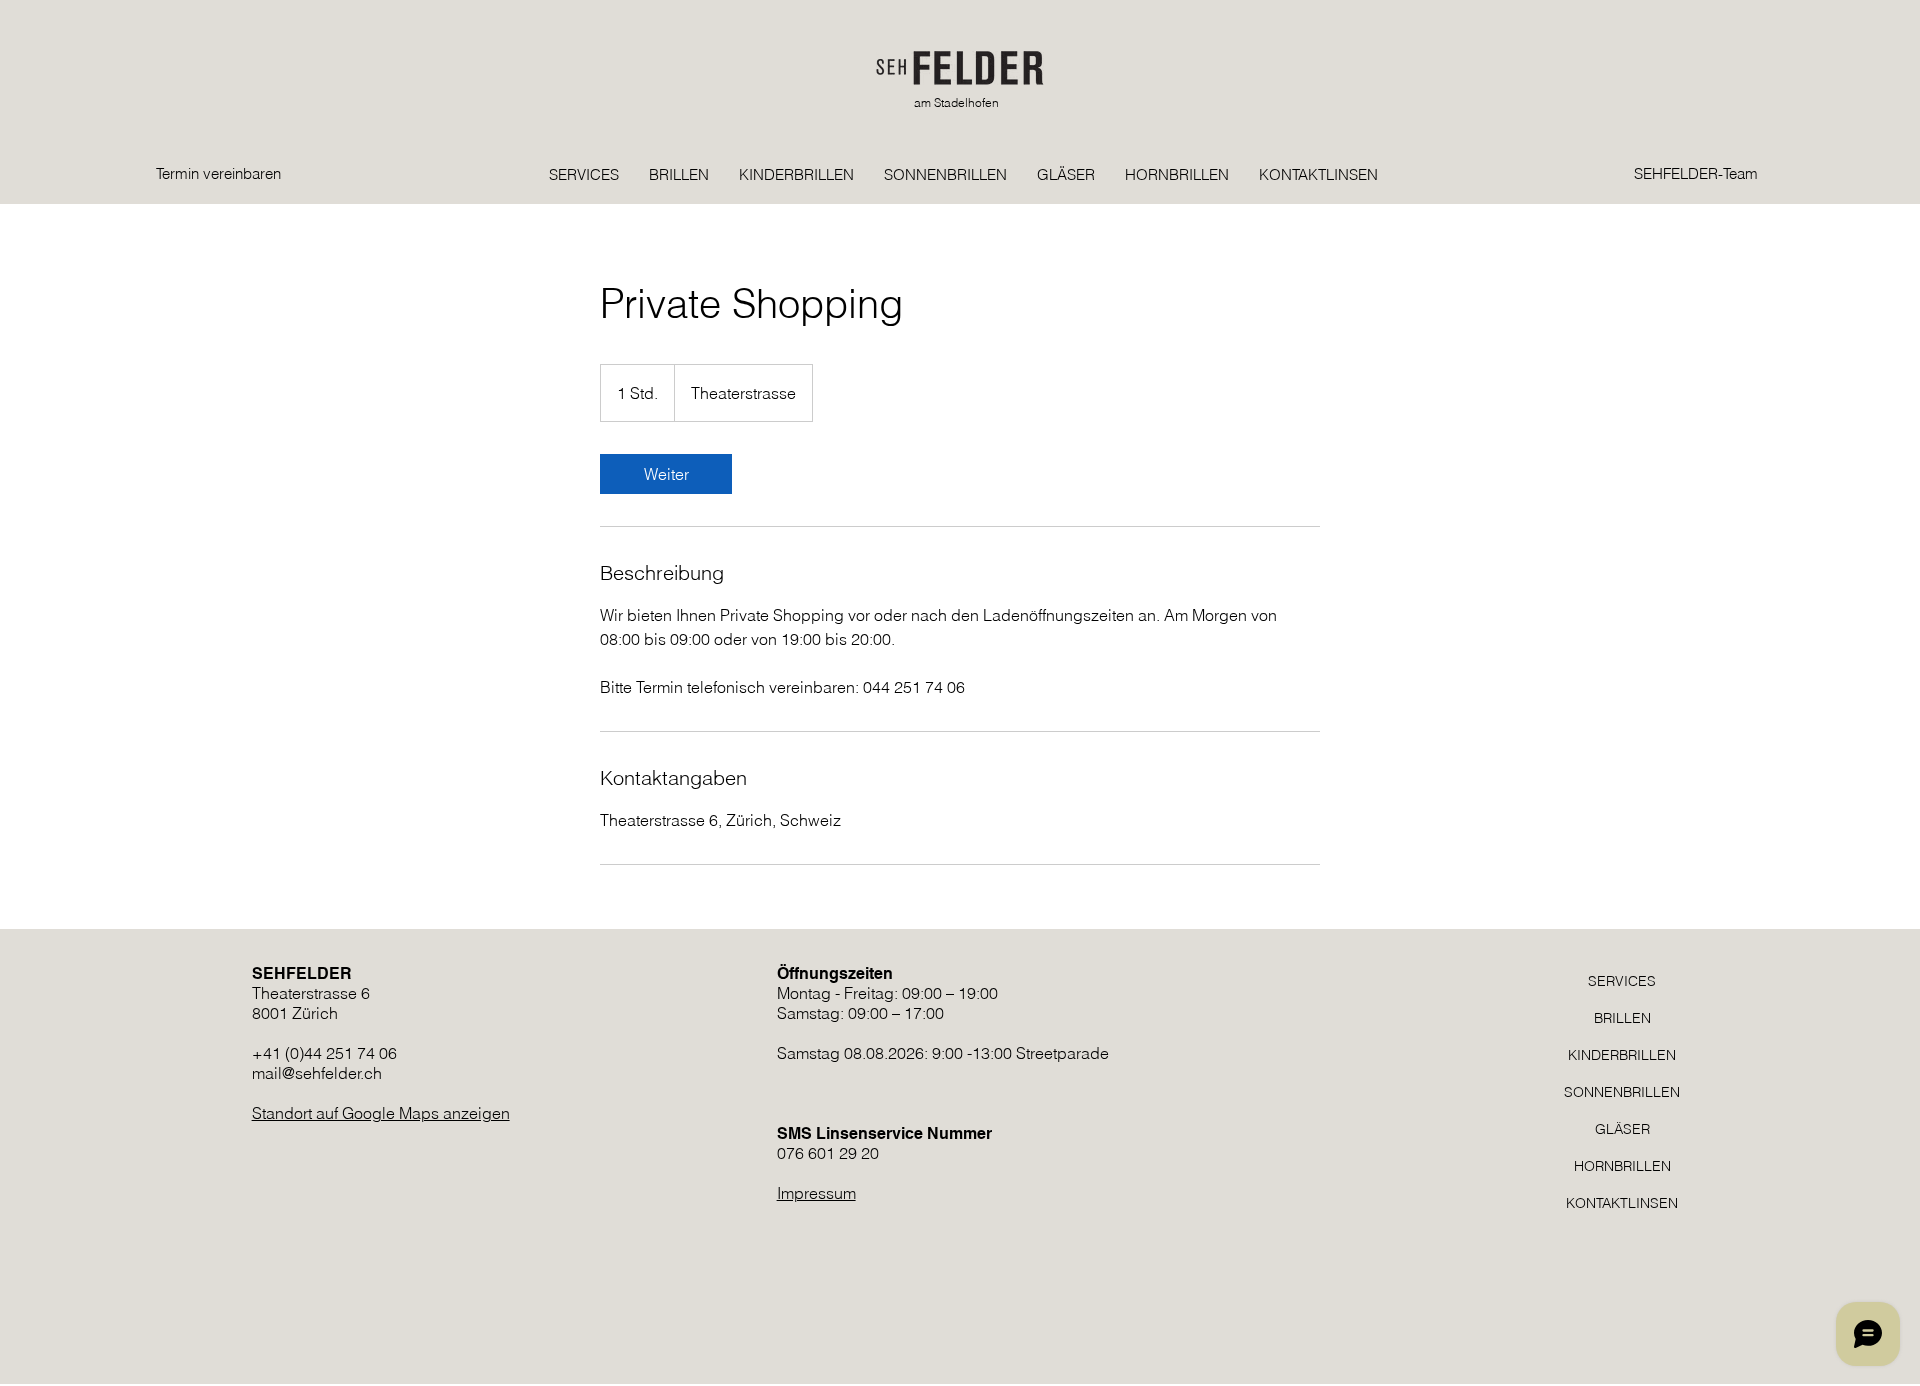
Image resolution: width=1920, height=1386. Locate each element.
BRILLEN (1622, 1018)
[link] (666, 474)
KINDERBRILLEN (1622, 1055)
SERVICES (1622, 981)
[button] (1577, 121)
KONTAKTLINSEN (1622, 1203)
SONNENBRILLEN (1622, 1092)
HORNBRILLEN (1622, 1166)
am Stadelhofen (956, 102)
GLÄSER (1622, 1129)
